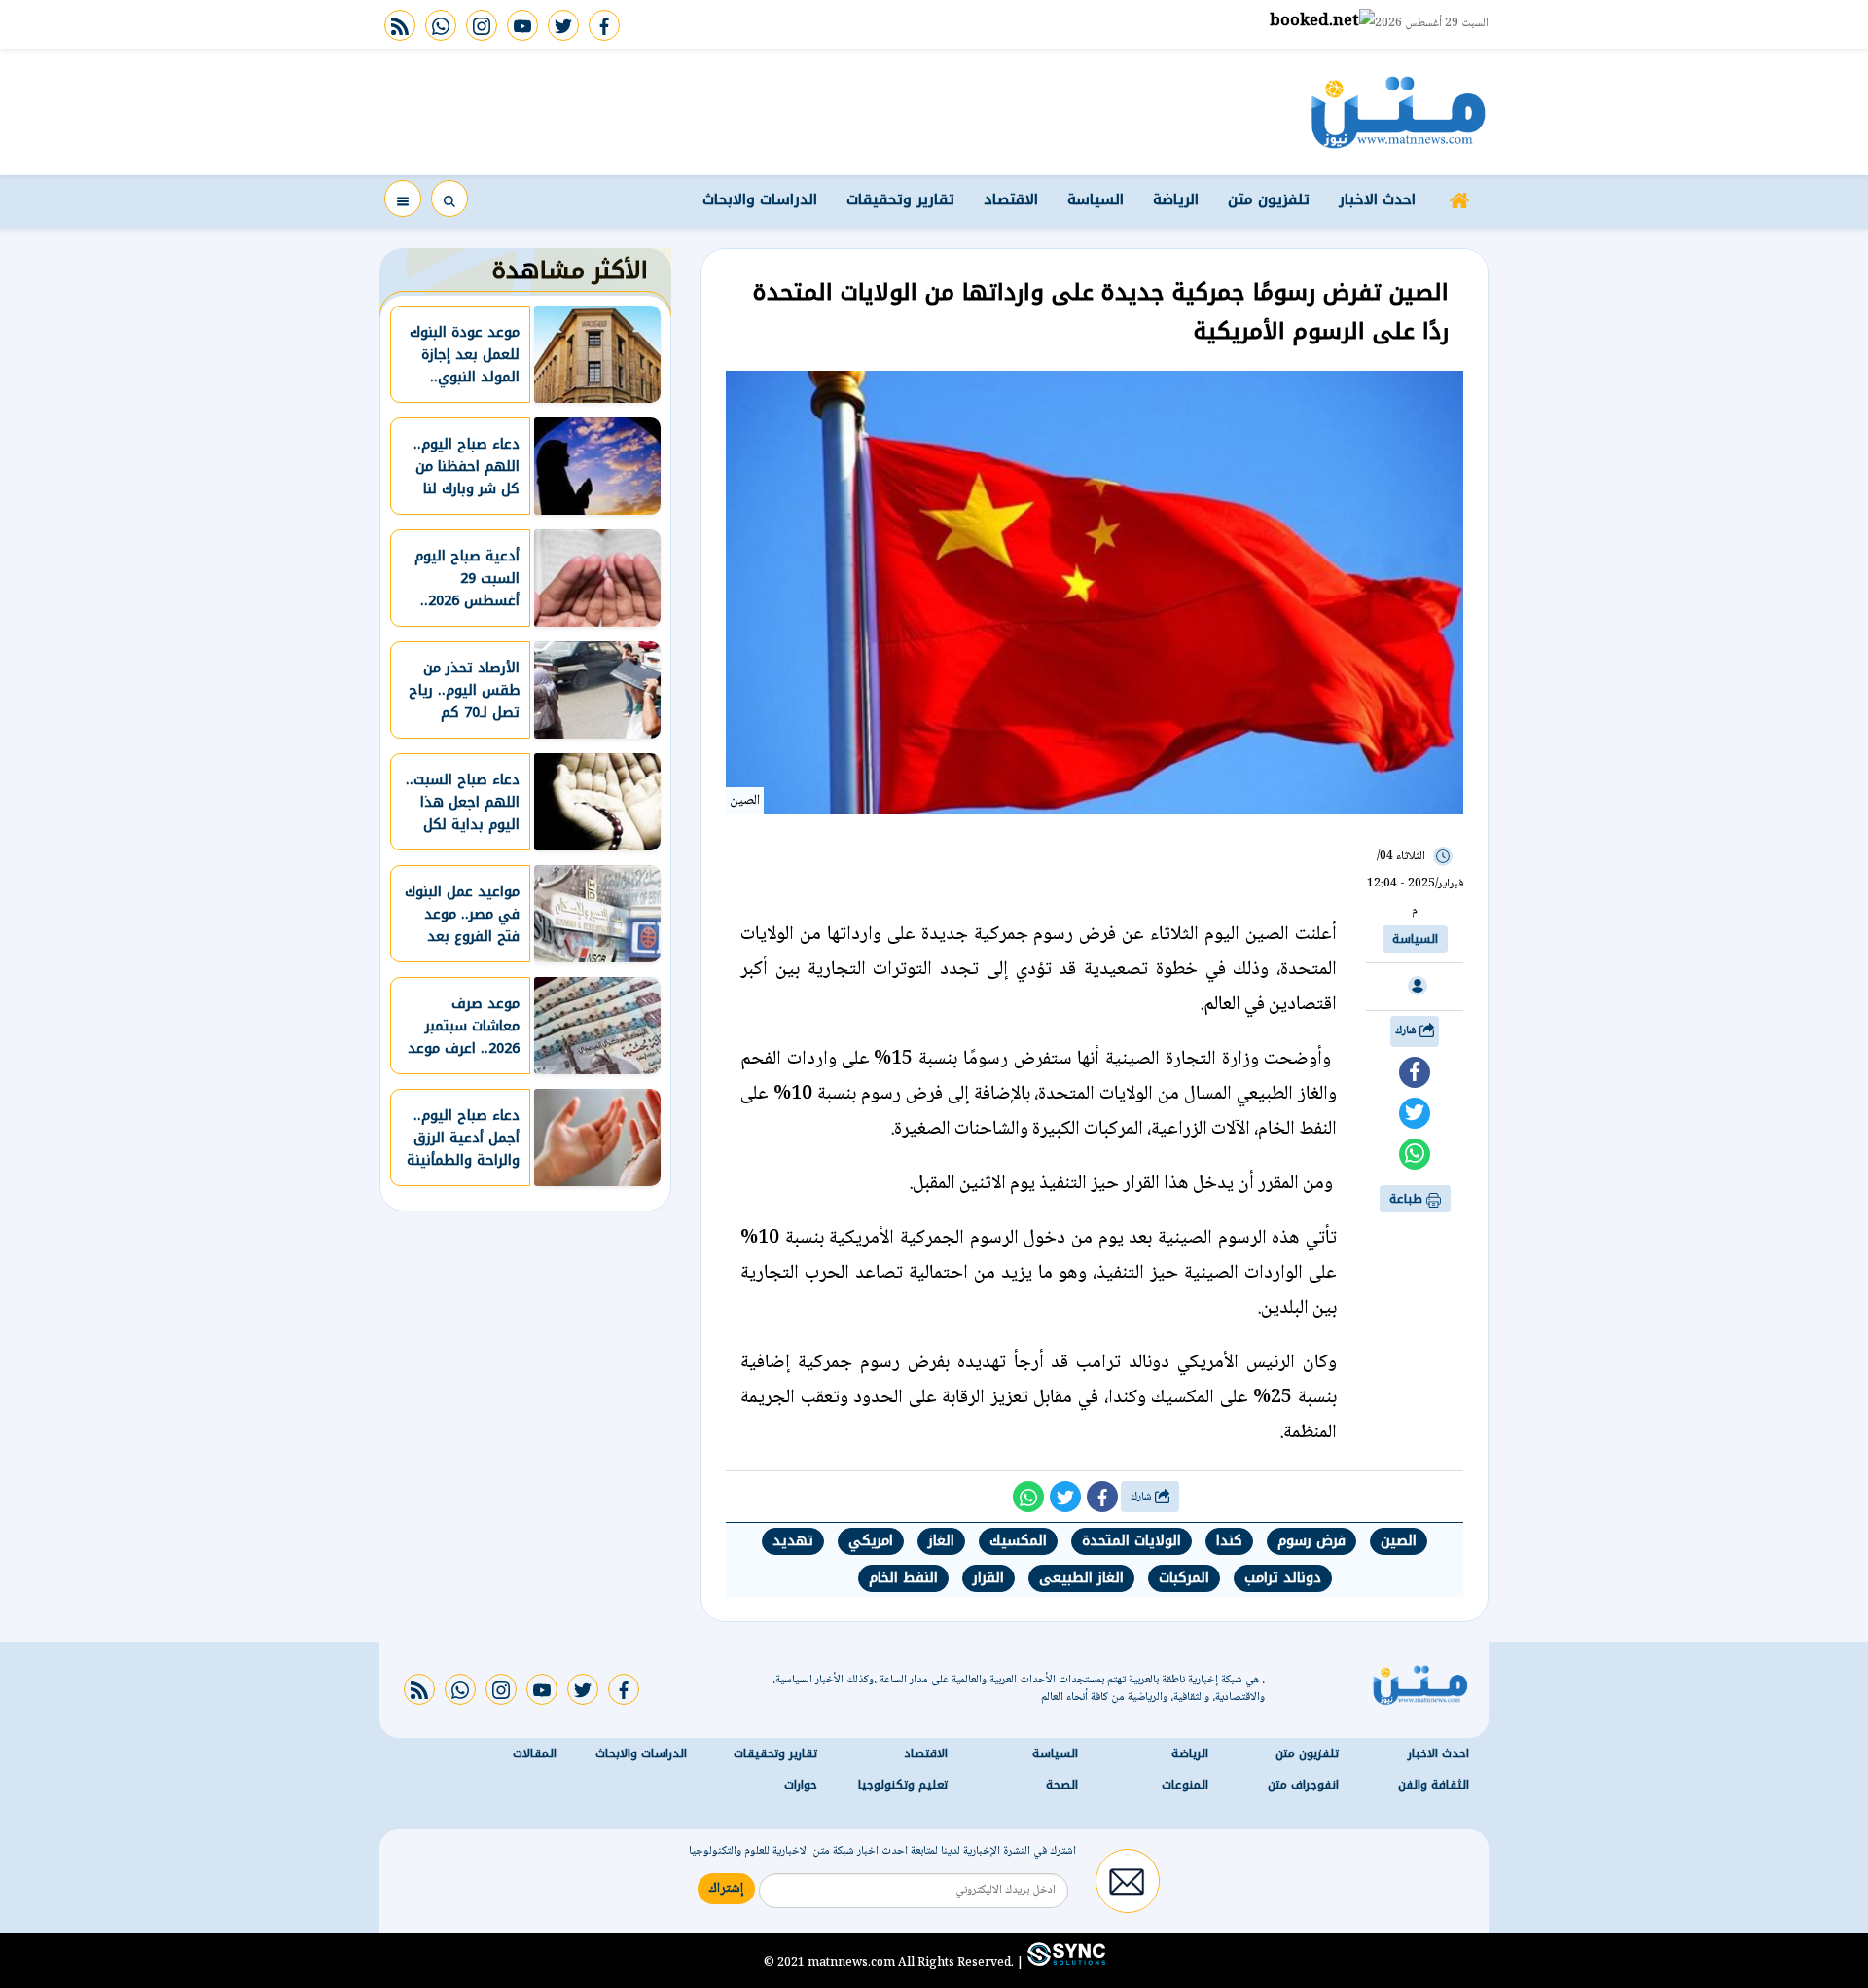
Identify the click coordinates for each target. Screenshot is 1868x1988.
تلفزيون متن (1269, 199)
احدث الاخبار (1377, 199)
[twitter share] (1415, 1113)
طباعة (1408, 1199)
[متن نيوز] (1399, 112)
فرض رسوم (1311, 1541)
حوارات (801, 1785)
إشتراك (726, 1889)
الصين (1399, 1541)
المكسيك (1018, 1541)
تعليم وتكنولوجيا (903, 1785)
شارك (1407, 1031)
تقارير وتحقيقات (900, 199)
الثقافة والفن (1434, 1785)
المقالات (535, 1753)
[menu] (403, 199)
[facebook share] (1415, 1072)
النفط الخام (903, 1578)
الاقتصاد (1011, 199)
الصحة (1062, 1785)
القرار (988, 1578)
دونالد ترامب (1283, 1578)
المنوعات (1185, 1785)
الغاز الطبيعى (1081, 1578)
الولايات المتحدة (1132, 1541)
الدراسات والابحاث (760, 199)
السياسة (1096, 199)
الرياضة (1176, 199)
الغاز (941, 1541)
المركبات (1184, 1578)
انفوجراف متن (1303, 1785)
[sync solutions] (1064, 1962)
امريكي (871, 1541)
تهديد (793, 1541)
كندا (1229, 1541)
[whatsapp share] (1415, 1154)
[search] (449, 199)
